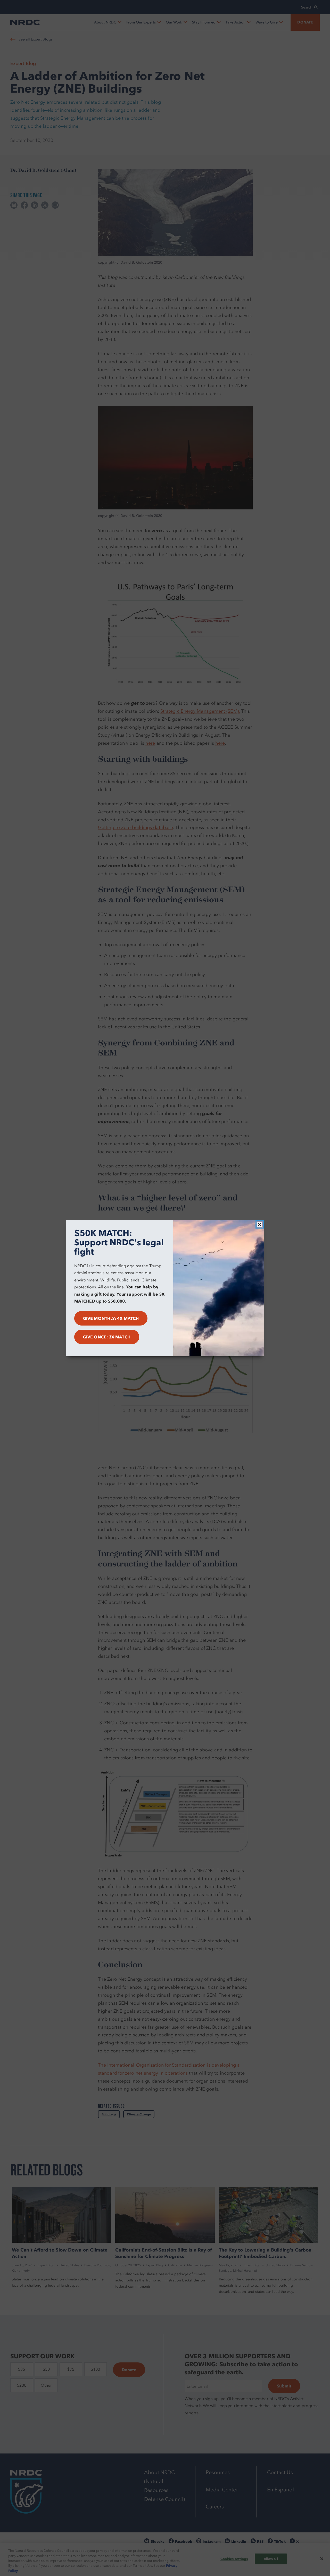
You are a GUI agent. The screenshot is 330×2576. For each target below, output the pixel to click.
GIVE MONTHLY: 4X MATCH (111, 1318)
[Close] (260, 1224)
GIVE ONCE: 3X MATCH (107, 1337)
